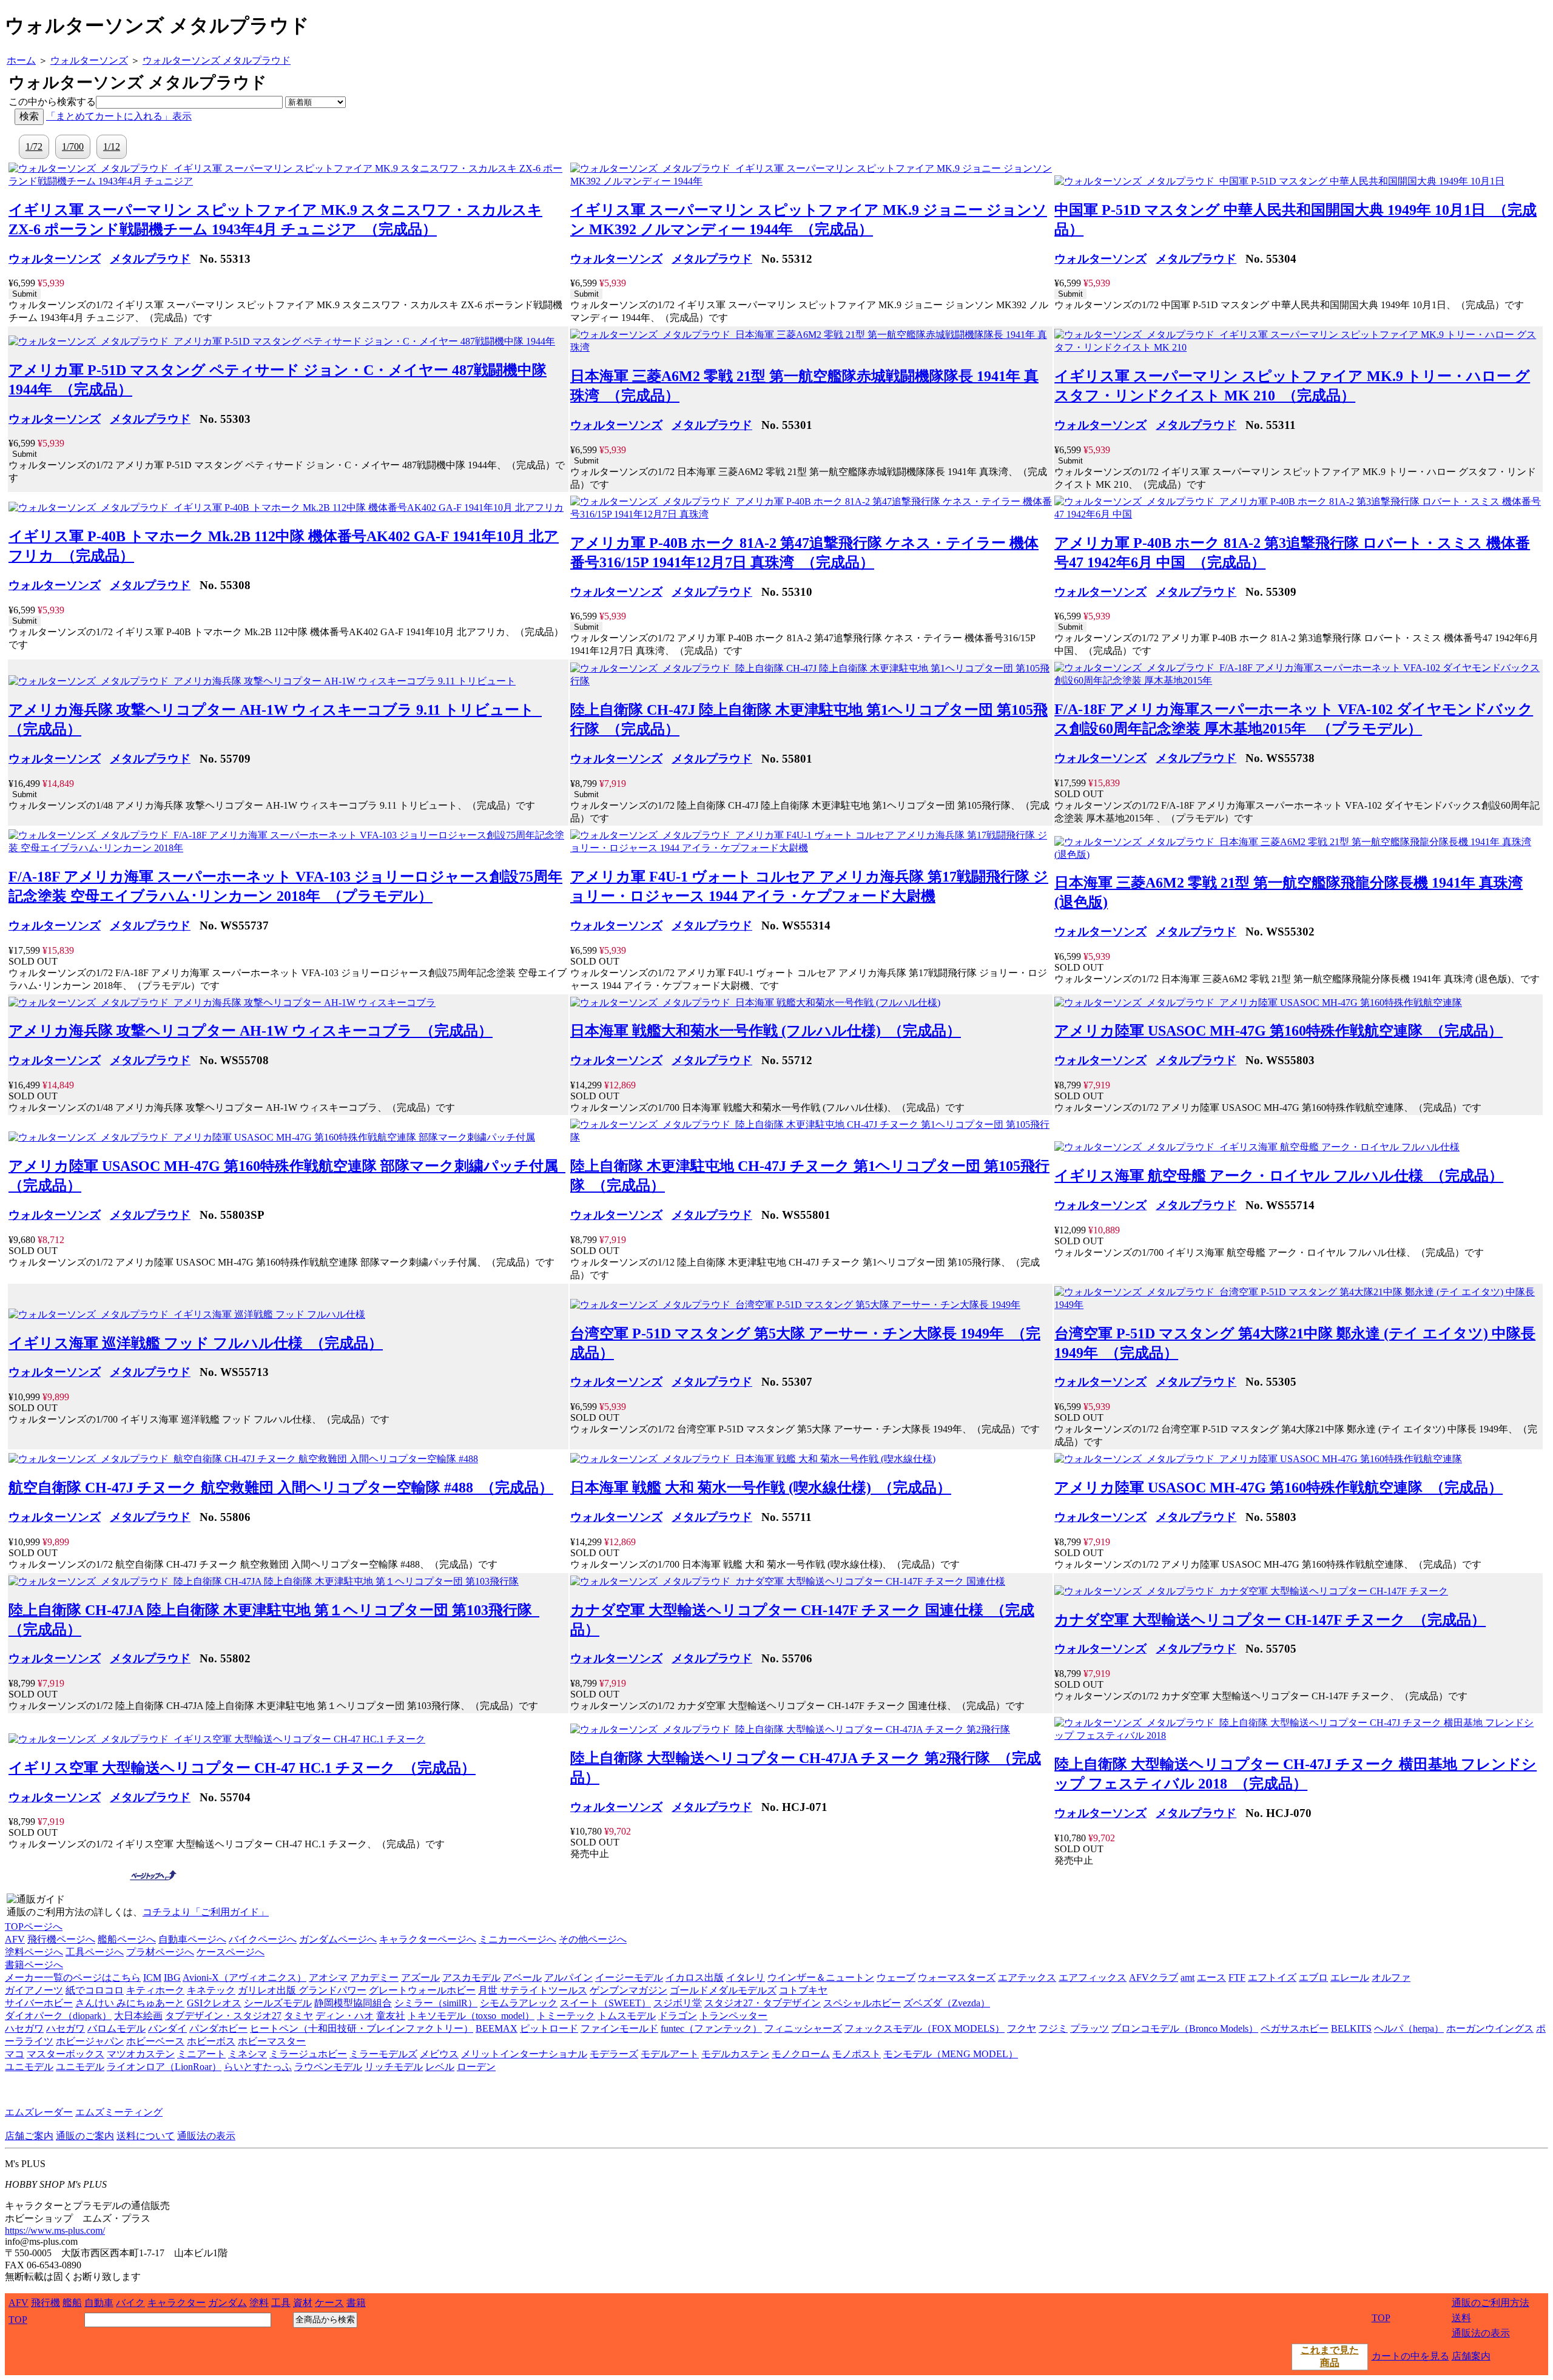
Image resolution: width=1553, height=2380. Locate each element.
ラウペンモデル (328, 2067)
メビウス (439, 2054)
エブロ (1313, 1977)
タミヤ (298, 2016)
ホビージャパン (90, 2041)
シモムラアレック (519, 2003)
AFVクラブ (1154, 1977)
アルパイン (568, 1977)
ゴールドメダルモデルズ (723, 1990)
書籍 (356, 2303)
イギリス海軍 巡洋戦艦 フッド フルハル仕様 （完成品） (196, 1343)
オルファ (1391, 1977)
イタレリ (746, 1977)
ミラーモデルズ (383, 2054)
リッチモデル (394, 2067)
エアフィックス (1093, 1977)
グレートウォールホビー (422, 1990)
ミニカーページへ (517, 1939)
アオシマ (328, 1977)
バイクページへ (263, 1939)
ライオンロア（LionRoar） (164, 2067)
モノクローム (801, 2054)
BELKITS (1351, 2028)
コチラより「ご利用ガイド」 (206, 1912)
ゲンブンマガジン (628, 1990)
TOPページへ (34, 1927)
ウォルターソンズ (55, 259)
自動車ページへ (192, 1939)
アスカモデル (471, 1977)
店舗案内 (1471, 2356)
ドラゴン (678, 2016)
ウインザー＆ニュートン (821, 1977)
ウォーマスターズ (957, 1977)
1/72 (34, 147)
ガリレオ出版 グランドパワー (302, 1990)
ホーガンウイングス (1490, 2028)
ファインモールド (619, 2028)
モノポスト (857, 2054)
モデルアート (670, 2054)
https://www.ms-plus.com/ (55, 2230)
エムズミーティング (119, 2112)
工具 (281, 2303)
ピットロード (549, 2028)
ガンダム (227, 2303)
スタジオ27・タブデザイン (763, 2003)
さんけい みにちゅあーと (130, 2003)
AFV (15, 1939)
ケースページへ (231, 1952)
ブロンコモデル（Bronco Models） (1185, 2028)
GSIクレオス (214, 2003)
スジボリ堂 (678, 2003)
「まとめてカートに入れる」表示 (119, 116)
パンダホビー (218, 2028)
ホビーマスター (272, 2041)
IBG (172, 1977)
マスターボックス (66, 2054)
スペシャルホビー (862, 2003)
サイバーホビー (39, 2003)
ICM (152, 1977)
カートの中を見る (1410, 2356)
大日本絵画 (138, 2016)
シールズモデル (278, 2003)
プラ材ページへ (160, 1952)
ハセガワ (24, 2028)
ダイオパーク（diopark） (58, 2016)
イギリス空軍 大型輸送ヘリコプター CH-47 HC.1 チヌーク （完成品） (242, 1768)
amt (1187, 1977)
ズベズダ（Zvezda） (947, 2003)
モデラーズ (614, 2054)
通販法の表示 (206, 2136)
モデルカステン (735, 2054)
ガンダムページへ (338, 1939)
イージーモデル (629, 1977)
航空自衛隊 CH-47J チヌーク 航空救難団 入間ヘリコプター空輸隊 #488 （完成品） (281, 1488)
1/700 (73, 147)
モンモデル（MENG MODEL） (951, 2054)
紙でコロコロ (95, 1990)
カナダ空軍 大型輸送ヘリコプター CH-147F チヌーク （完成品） (1270, 1620)
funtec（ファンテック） (711, 2028)
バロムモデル (116, 2028)
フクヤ (1022, 2028)
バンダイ (167, 2028)
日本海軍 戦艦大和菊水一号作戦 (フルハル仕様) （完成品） (766, 1031)
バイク (130, 2303)
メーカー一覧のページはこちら (73, 1977)
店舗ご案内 (29, 2136)
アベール (522, 1977)
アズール (420, 1977)
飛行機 (45, 2303)
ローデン (476, 2067)
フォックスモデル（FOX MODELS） (925, 2028)
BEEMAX (497, 2028)
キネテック (211, 1990)
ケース (329, 2303)
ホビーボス (211, 2041)
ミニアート (201, 2054)
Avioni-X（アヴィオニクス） (244, 1977)
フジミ (1053, 2028)
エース (1211, 1977)
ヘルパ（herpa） (1409, 2028)
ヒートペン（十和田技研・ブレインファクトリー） (362, 2028)
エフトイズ (1272, 1977)
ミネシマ (248, 2054)
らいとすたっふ (258, 2067)
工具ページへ (95, 1952)
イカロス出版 (695, 1977)
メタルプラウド (150, 259)
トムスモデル (627, 2016)
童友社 (391, 2016)
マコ (15, 2054)
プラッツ (1090, 2028)
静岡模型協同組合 (353, 2003)
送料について (146, 2136)
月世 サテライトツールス (533, 1990)
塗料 (259, 2303)
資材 (303, 2303)
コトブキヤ (803, 1990)
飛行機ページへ (61, 1939)
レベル (440, 2067)
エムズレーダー (39, 2112)
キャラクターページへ (428, 1939)
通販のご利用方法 (1491, 2303)
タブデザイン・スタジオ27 (223, 2016)
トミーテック (566, 2016)
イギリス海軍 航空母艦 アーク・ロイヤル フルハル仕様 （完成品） (1279, 1176)
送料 (1461, 2318)
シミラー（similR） (436, 2003)
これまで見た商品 (1330, 2356)
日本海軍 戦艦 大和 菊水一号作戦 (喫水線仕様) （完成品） (761, 1488)
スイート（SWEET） (605, 2003)
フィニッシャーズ (803, 2028)
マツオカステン (141, 2054)
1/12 (112, 147)
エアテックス (1027, 1977)
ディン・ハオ (345, 2016)
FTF (1237, 1977)
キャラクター (177, 2303)
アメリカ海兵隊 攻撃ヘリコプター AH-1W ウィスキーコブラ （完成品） (251, 1031)
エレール (1350, 1977)
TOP (18, 2320)
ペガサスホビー (1295, 2028)
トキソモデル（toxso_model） (471, 2016)
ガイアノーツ (34, 1990)
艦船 (72, 2303)
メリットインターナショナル (524, 2054)
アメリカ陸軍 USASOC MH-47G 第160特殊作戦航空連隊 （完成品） (1278, 1031)
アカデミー (374, 1977)
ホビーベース (155, 2041)
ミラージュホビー (308, 2054)
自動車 (99, 2303)
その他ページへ (593, 1939)
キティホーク (155, 1990)
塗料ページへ (34, 1952)
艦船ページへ (127, 1939)
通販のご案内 (85, 2136)
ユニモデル (29, 2067)
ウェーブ (896, 1977)
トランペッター (733, 2016)
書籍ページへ (34, 1965)
